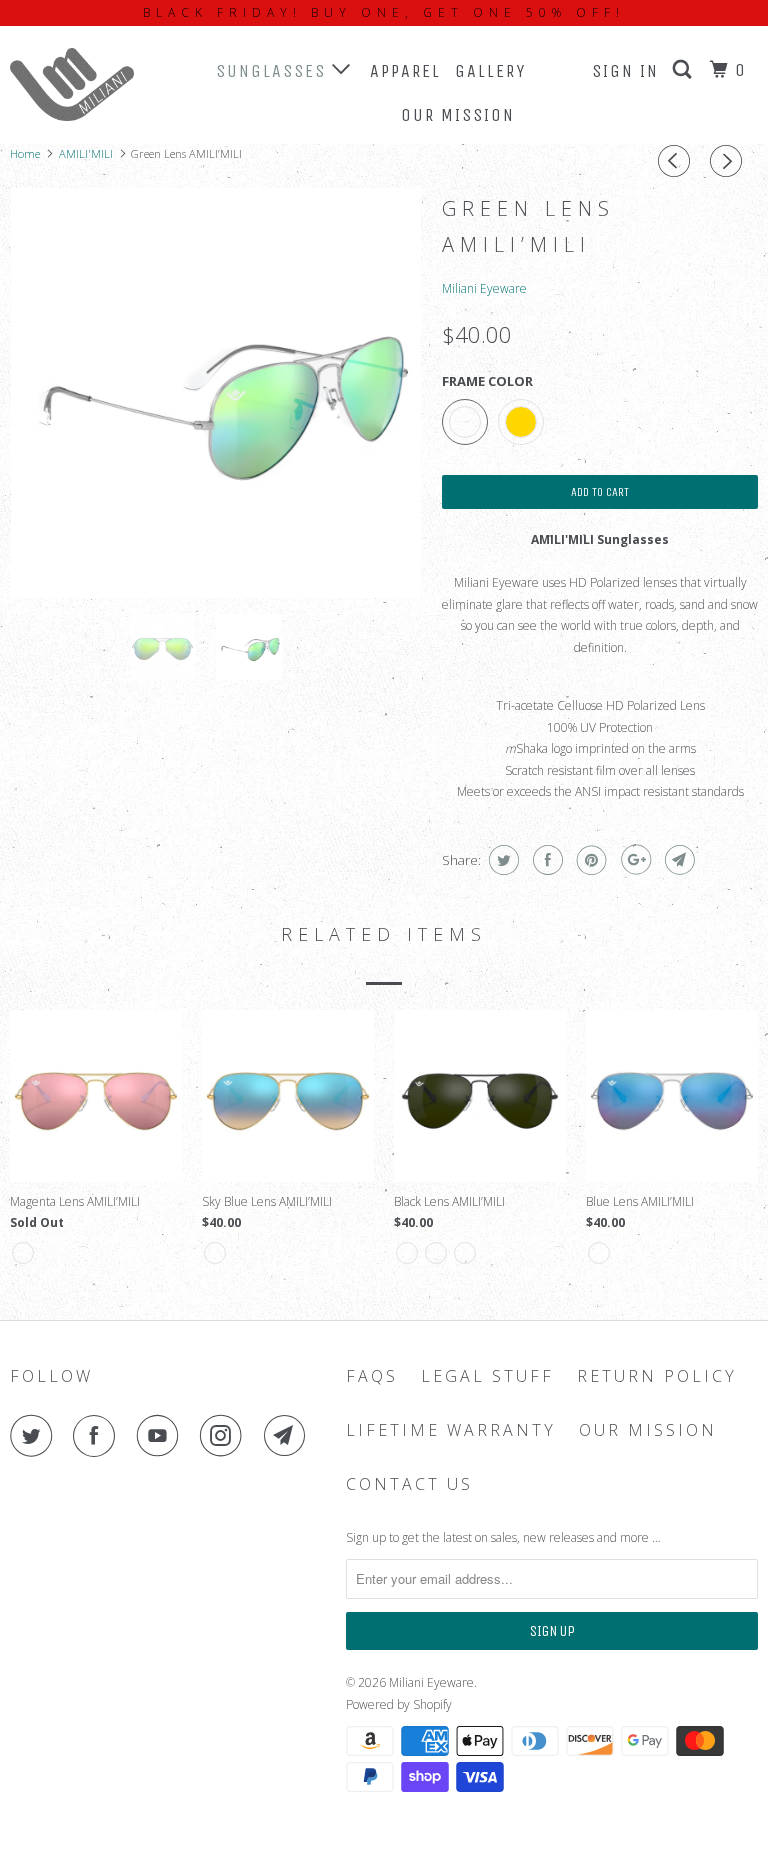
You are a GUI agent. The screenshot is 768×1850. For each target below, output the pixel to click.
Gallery (490, 71)
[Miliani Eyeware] (72, 84)
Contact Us (409, 1484)
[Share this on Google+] (633, 860)
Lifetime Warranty (451, 1430)
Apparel (405, 71)
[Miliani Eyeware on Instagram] (225, 1436)
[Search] (685, 70)
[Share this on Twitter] (501, 860)
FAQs (372, 1376)
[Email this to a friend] (677, 860)
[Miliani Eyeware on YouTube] (162, 1436)
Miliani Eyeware (484, 288)
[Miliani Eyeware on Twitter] (35, 1436)
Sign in (625, 71)
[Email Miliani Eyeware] (289, 1436)
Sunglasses (274, 71)
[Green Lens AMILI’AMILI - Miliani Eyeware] (216, 393)
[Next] (729, 161)
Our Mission (458, 115)
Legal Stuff (487, 1376)
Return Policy (657, 1376)
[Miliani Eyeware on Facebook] (98, 1436)
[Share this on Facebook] (545, 860)
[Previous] (677, 161)
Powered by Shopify (399, 1704)
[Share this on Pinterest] (589, 860)
